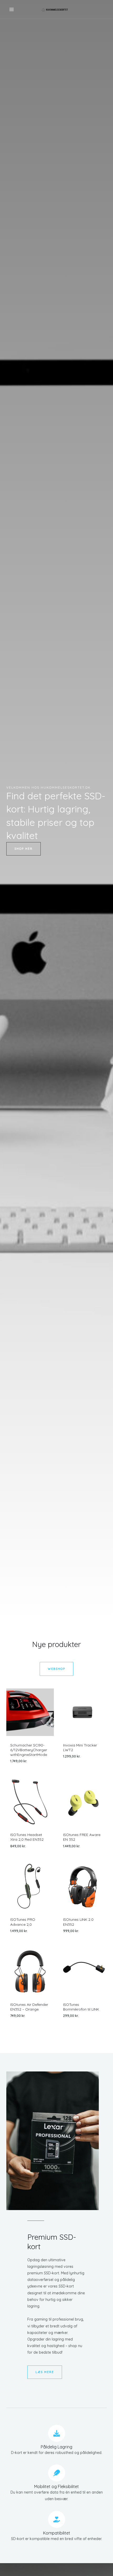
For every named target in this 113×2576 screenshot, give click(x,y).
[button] (24, 849)
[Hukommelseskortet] (55, 9)
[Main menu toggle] (12, 9)
